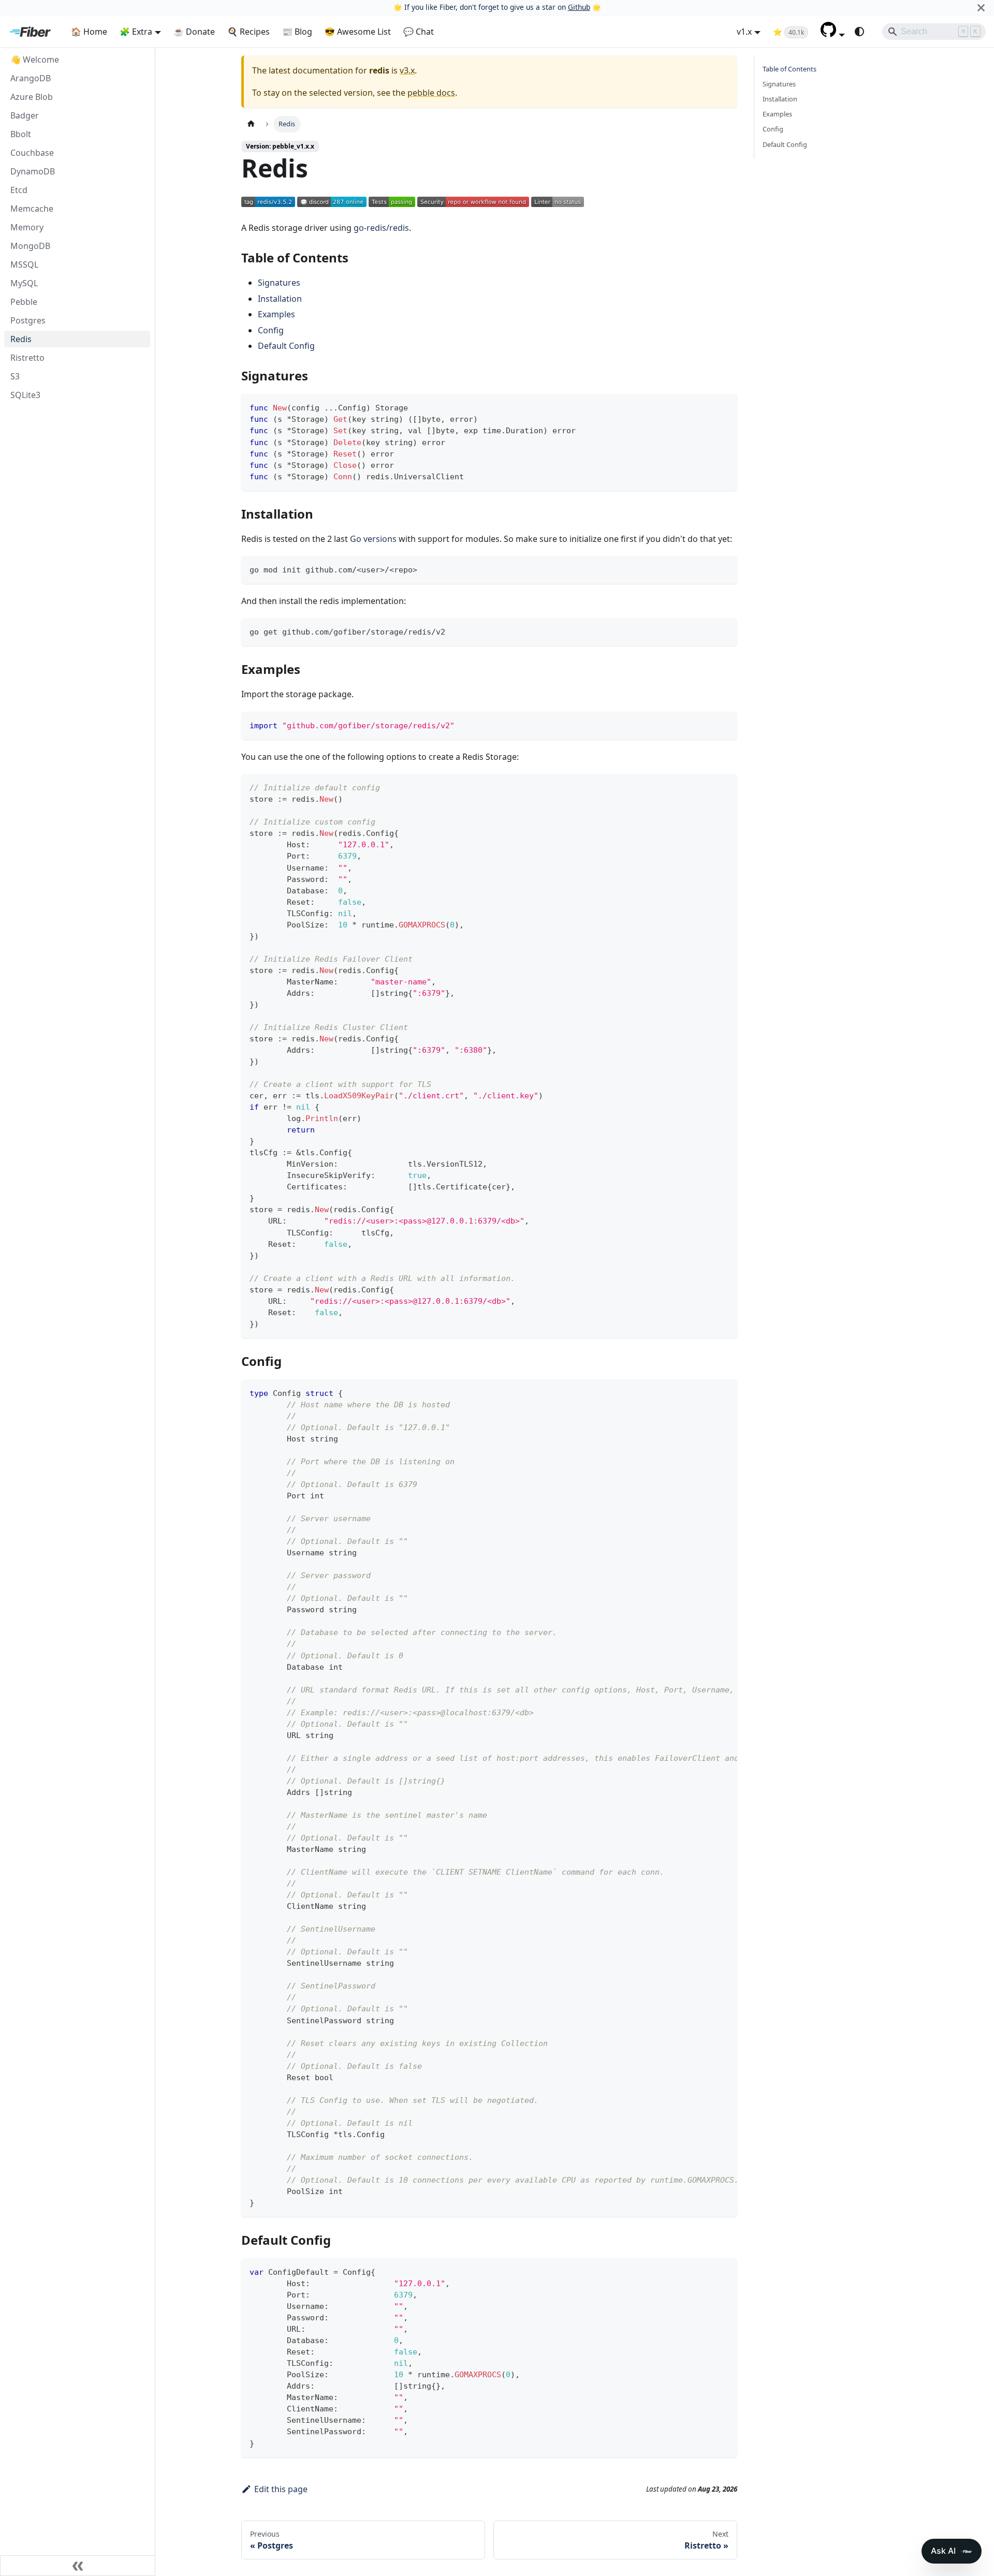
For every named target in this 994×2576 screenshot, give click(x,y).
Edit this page (281, 2489)
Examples (276, 314)
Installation (280, 299)
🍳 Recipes (248, 32)
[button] (833, 34)
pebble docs (431, 93)
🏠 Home (89, 32)
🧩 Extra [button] (136, 32)
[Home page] (251, 124)
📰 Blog (297, 32)
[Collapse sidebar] (78, 2566)
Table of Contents (790, 69)
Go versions (373, 539)
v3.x (407, 70)
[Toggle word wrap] (706, 1392)
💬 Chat (419, 32)
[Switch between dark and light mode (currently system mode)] (859, 32)
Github (579, 7)
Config (271, 330)
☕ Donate (194, 32)
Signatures (279, 283)
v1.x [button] (744, 32)
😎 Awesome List (358, 32)
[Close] (981, 8)
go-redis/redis (381, 228)
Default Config (286, 346)
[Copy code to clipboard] (725, 407)
